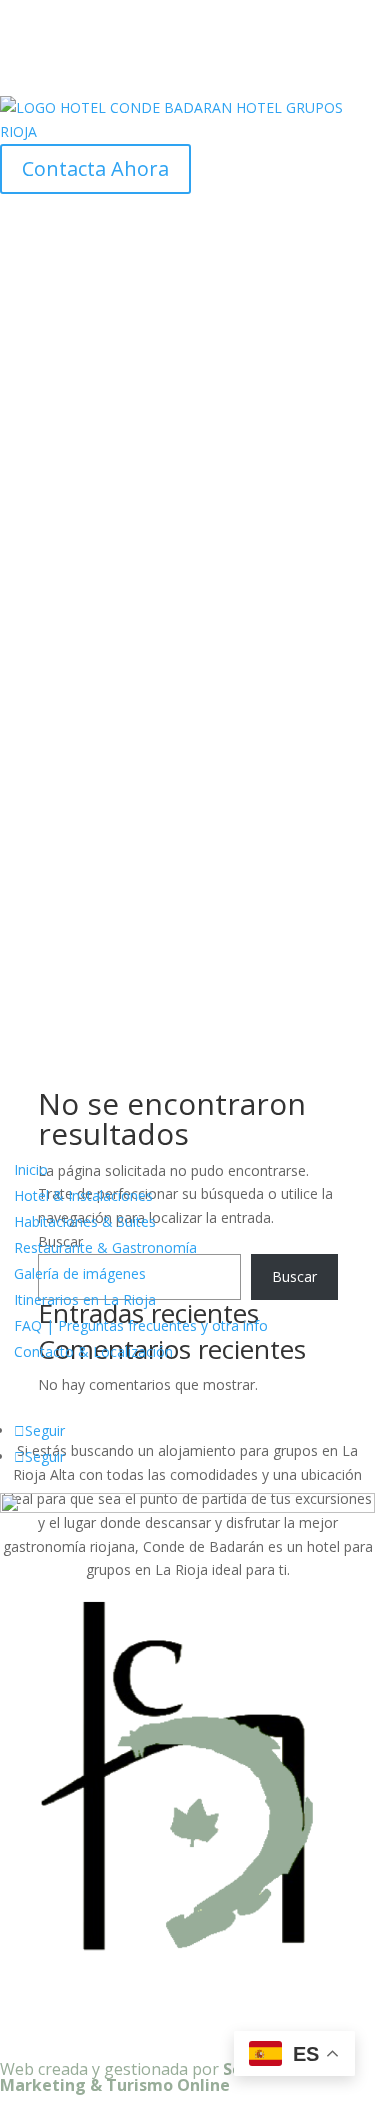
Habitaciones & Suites (85, 1221)
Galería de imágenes (80, 1273)
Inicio (31, 1169)
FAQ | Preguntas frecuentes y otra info (141, 1325)
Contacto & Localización (93, 1351)
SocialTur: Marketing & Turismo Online (151, 2077)
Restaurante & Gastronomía (105, 1247)
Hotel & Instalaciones (83, 1195)
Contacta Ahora (95, 168)
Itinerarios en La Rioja (85, 1299)
